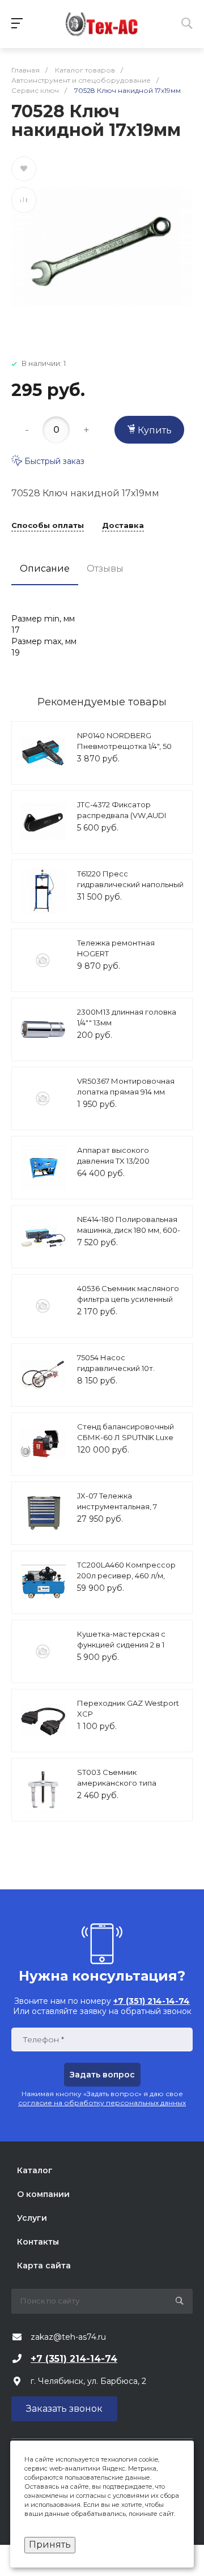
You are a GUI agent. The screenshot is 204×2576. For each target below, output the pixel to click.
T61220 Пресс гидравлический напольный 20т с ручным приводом (130, 885)
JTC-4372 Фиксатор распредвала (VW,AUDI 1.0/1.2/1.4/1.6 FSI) (122, 816)
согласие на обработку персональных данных (102, 2103)
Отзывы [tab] (105, 569)
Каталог (35, 2170)
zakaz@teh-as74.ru (68, 2337)
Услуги (32, 2218)
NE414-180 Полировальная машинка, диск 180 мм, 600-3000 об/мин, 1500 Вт (129, 1230)
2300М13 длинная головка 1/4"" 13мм (127, 1017)
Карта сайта (44, 2266)
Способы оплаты (48, 526)
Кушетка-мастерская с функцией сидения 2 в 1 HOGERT (121, 1645)
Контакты (38, 2242)
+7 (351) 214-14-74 (74, 2359)
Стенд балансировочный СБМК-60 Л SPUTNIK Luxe (126, 1432)
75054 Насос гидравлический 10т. (116, 1363)
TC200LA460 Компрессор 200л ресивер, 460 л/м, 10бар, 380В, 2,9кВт (126, 1576)
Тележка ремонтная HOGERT (116, 948)
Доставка (123, 526)
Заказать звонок (64, 2409)
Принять (50, 2545)
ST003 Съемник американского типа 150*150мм (117, 1783)
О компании (43, 2194)
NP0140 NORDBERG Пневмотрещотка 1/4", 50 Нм (124, 746)
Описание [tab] (45, 569)
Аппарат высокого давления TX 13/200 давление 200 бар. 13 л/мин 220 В (129, 1167)
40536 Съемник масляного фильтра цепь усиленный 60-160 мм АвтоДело (128, 1299)
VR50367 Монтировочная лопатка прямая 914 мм (126, 1087)
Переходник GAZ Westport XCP (128, 1709)
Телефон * (43, 2040)
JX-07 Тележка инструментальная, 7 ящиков (117, 1507)
